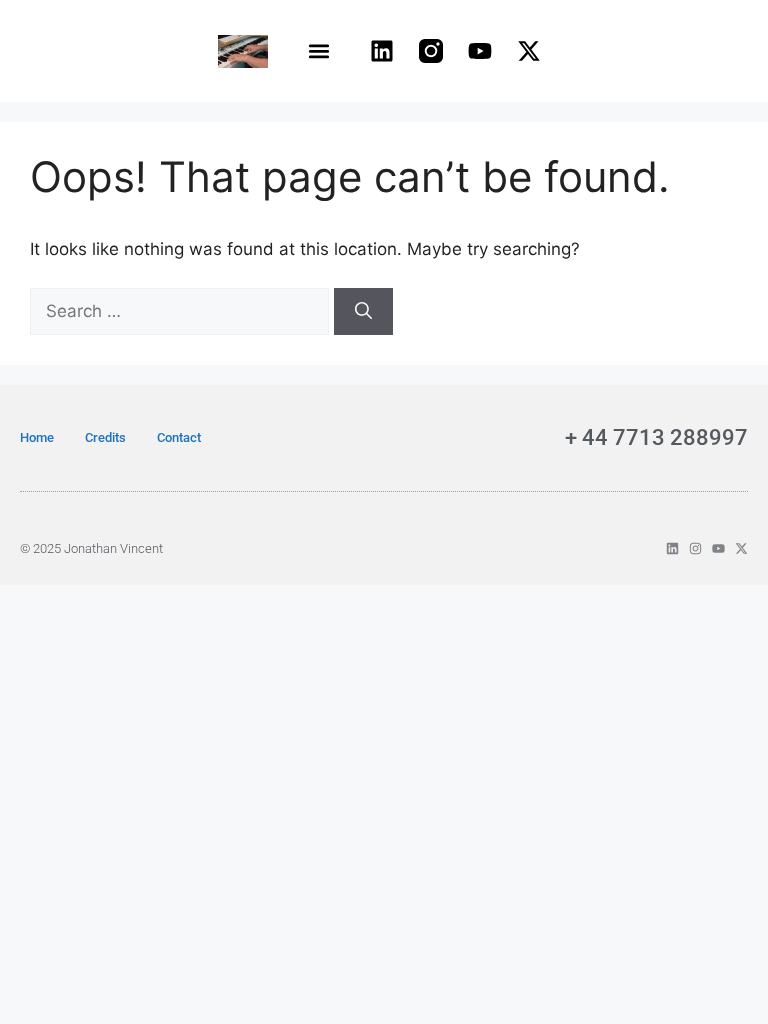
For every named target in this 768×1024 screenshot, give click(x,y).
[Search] (363, 312)
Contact (179, 437)
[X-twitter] (529, 51)
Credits (105, 437)
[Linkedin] (382, 51)
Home (37, 437)
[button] (319, 51)
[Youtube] (480, 51)
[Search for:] (182, 311)
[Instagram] (695, 548)
